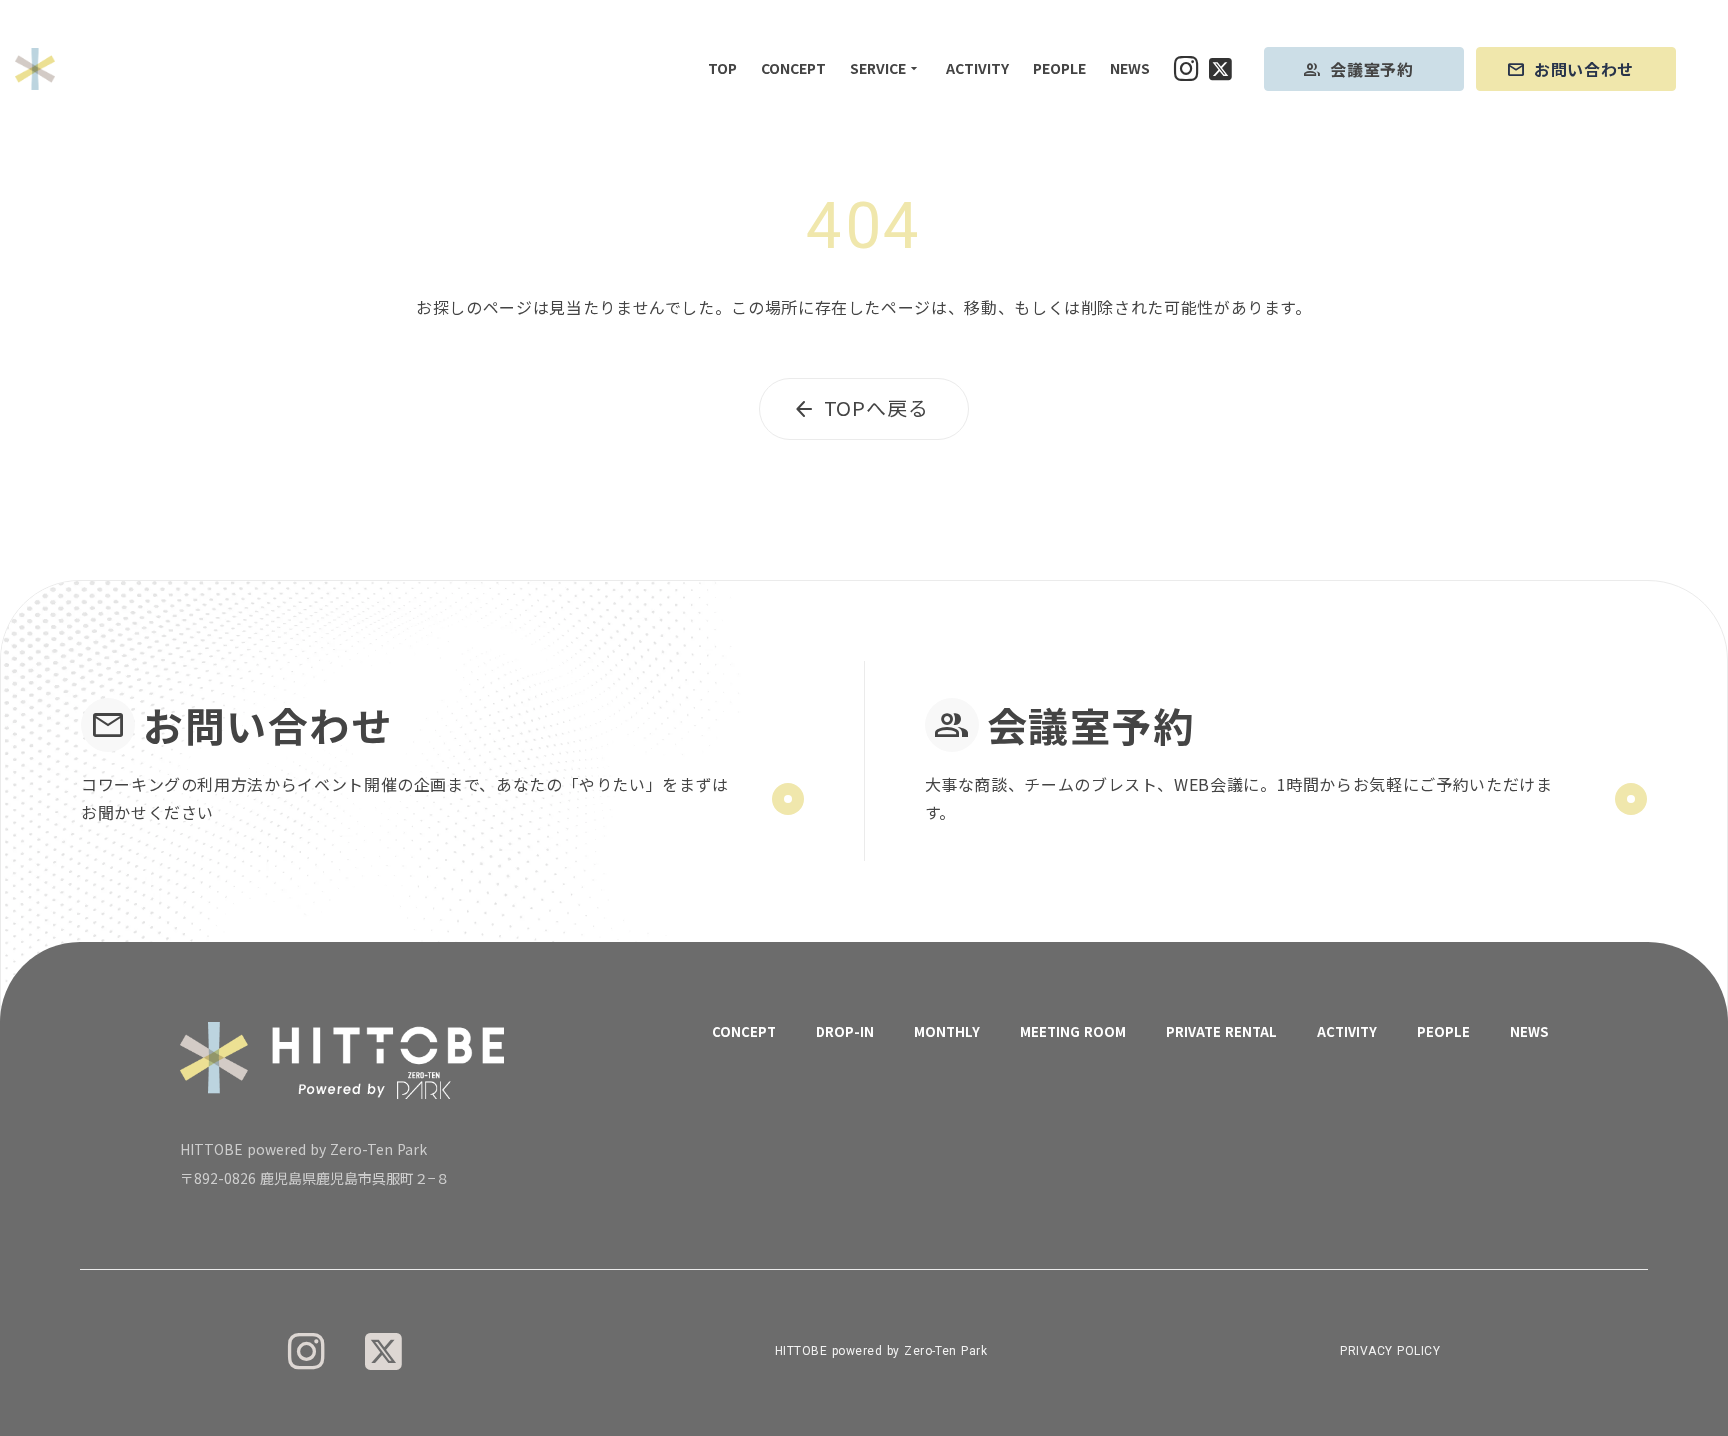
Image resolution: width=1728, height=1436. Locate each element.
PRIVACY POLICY (1390, 1351)
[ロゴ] (35, 69)
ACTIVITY (977, 68)
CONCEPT (793, 68)
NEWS (1130, 68)
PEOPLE (1059, 68)
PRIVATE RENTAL (1221, 1031)
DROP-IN (845, 1031)
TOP (722, 68)
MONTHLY (947, 1031)
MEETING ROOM (1073, 1031)
